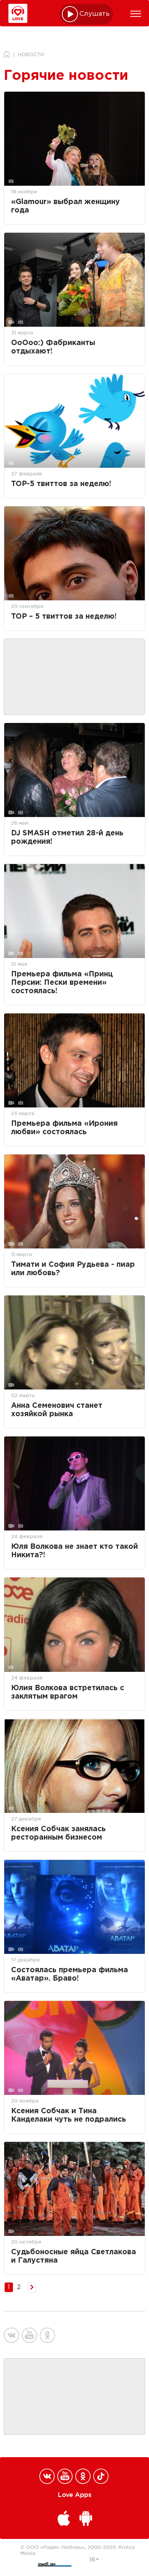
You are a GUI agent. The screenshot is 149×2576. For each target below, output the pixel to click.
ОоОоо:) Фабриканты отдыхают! (53, 347)
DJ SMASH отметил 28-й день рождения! (67, 837)
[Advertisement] (74, 677)
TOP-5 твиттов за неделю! (61, 484)
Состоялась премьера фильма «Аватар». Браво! (70, 1974)
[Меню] (136, 14)
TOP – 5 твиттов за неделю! (64, 617)
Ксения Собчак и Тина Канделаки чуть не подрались (69, 2115)
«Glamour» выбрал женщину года (66, 206)
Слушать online (95, 14)
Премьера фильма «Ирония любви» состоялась (64, 1128)
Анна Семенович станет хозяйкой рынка (57, 1410)
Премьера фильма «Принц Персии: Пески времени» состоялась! (62, 983)
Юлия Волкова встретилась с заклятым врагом (68, 1692)
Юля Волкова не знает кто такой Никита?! (74, 1551)
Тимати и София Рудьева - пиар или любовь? (73, 1269)
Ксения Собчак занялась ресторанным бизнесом (58, 1833)
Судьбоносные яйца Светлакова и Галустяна (74, 2256)
